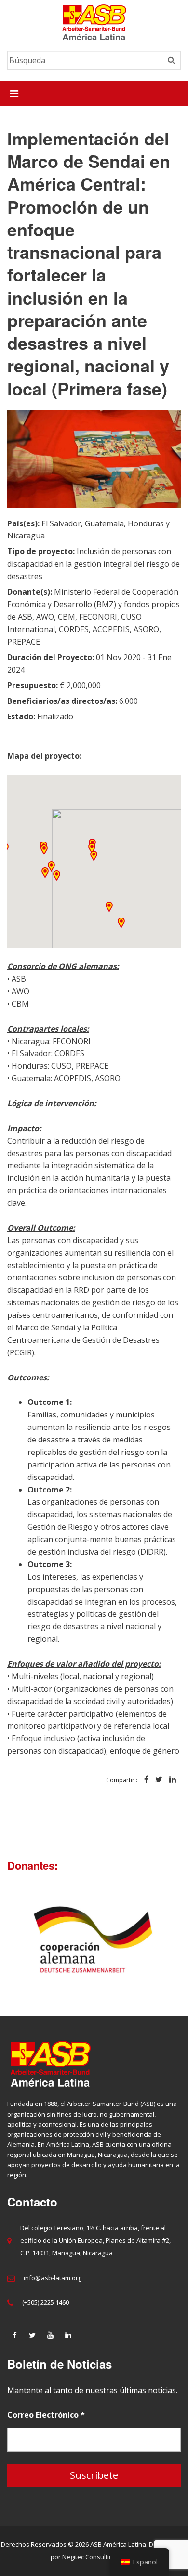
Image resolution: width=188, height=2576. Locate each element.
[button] (94, 856)
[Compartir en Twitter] (159, 1780)
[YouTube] (50, 2335)
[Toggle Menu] (14, 94)
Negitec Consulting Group (99, 2557)
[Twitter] (32, 2335)
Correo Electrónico (46, 2415)
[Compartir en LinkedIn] (173, 1780)
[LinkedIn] (68, 2335)
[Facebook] (14, 2335)
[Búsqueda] (171, 60)
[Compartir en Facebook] (146, 1780)
